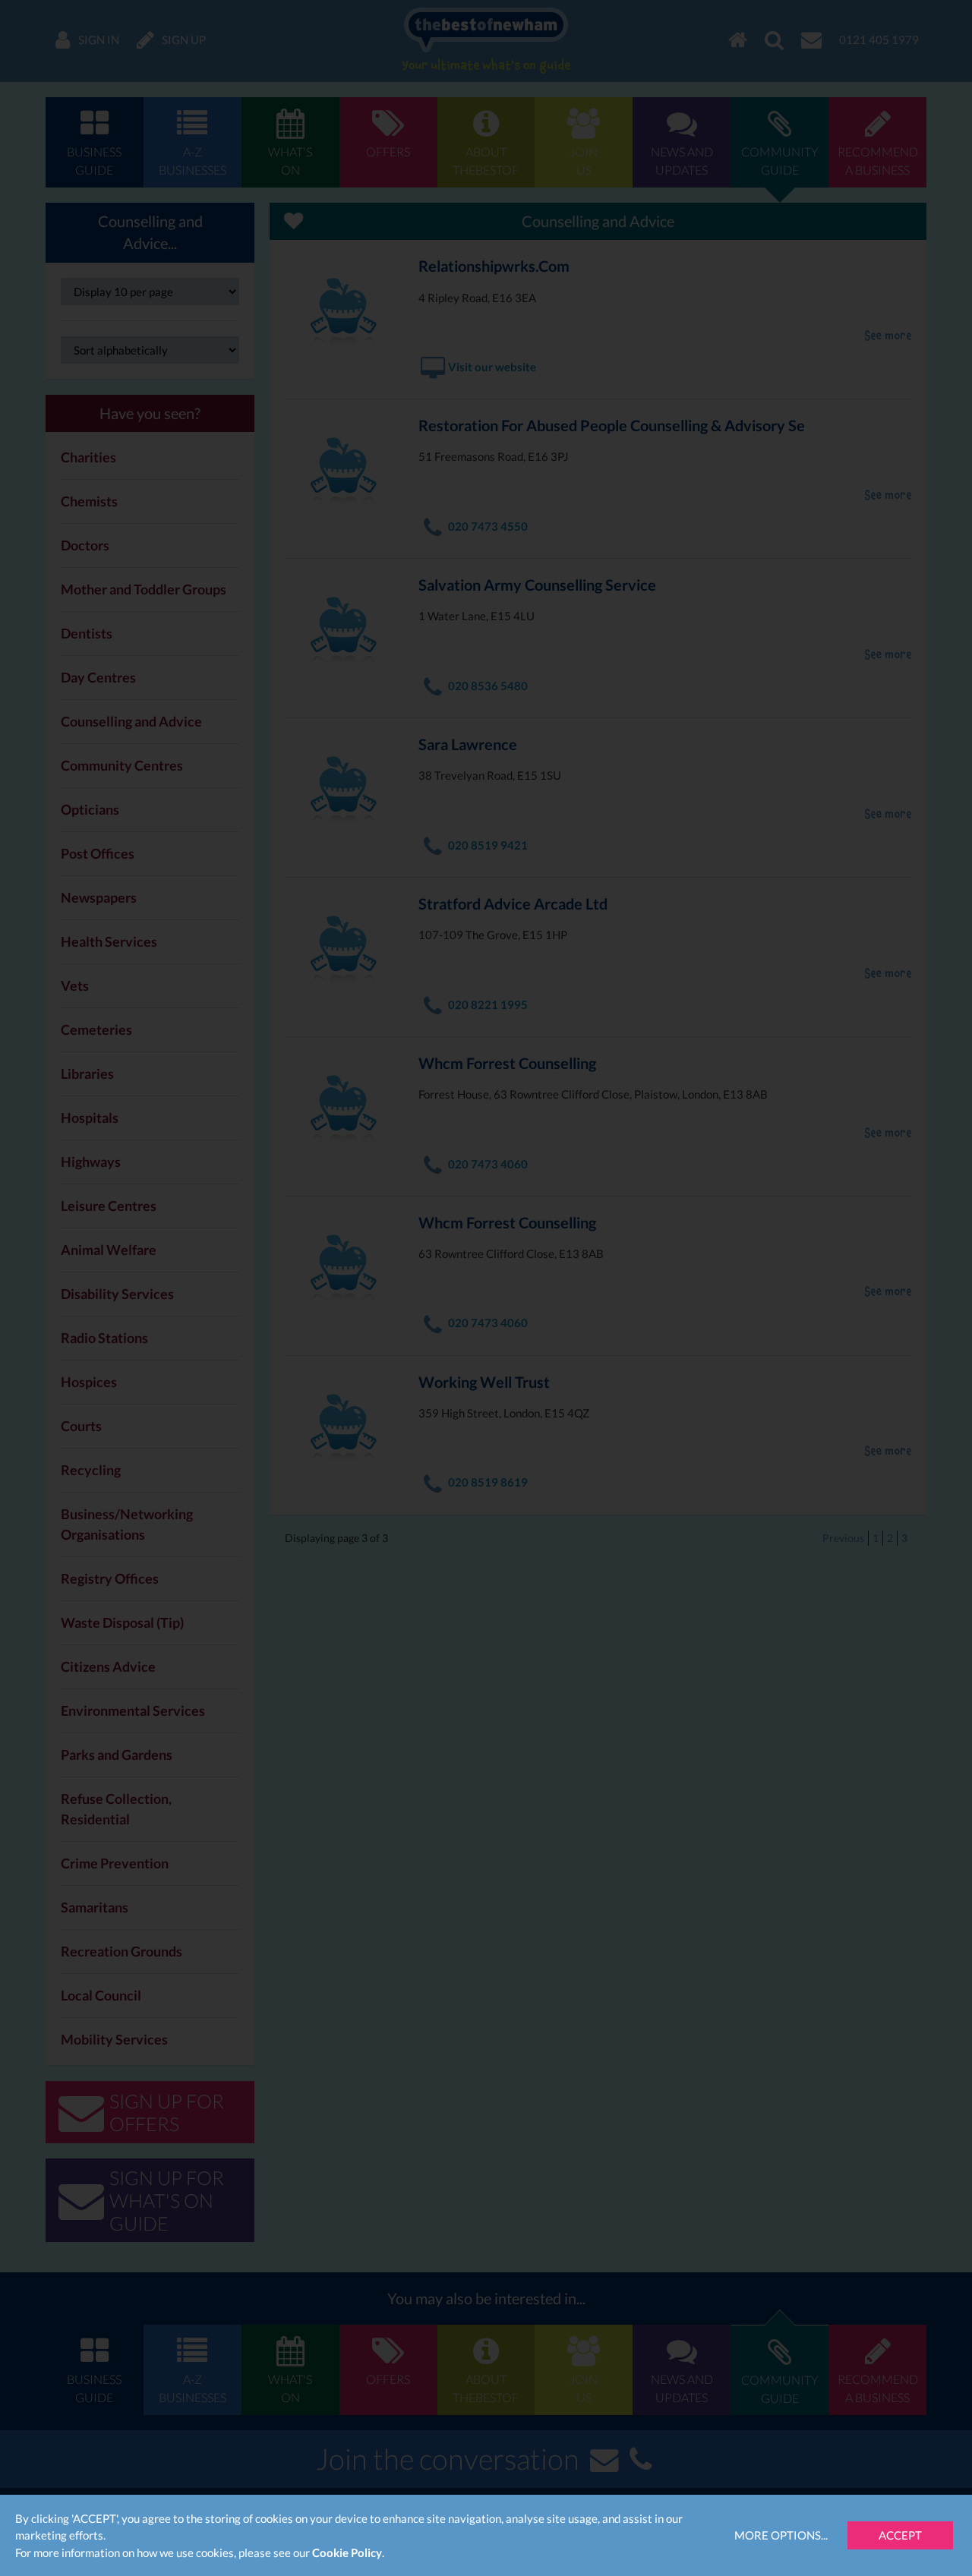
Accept (900, 2535)
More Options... (781, 2535)
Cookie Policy (347, 2552)
